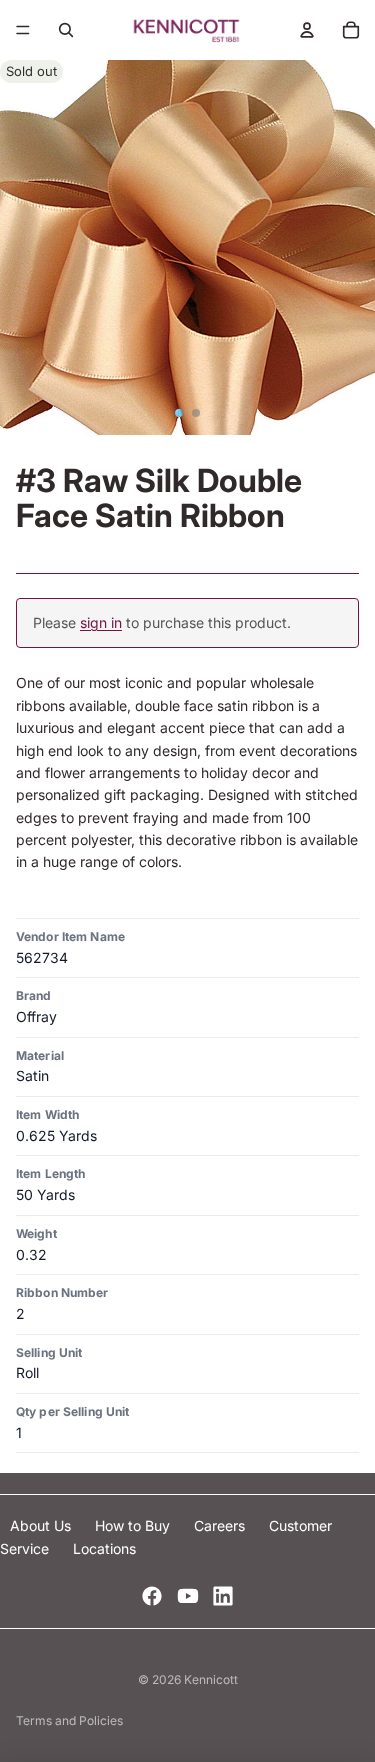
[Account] (307, 30)
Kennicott (211, 1679)
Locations (104, 1548)
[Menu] (23, 30)
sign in (101, 622)
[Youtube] (188, 1596)
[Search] (66, 30)
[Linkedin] (223, 1596)
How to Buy (134, 1525)
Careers (221, 1525)
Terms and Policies (69, 1720)
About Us (42, 1525)
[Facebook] (152, 1596)
